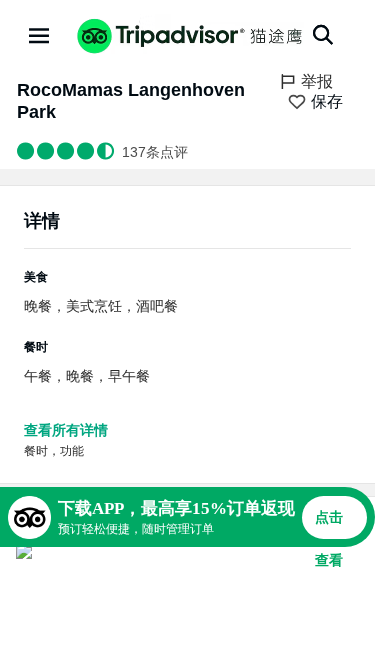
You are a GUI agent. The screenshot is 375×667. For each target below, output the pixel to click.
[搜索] (323, 35)
